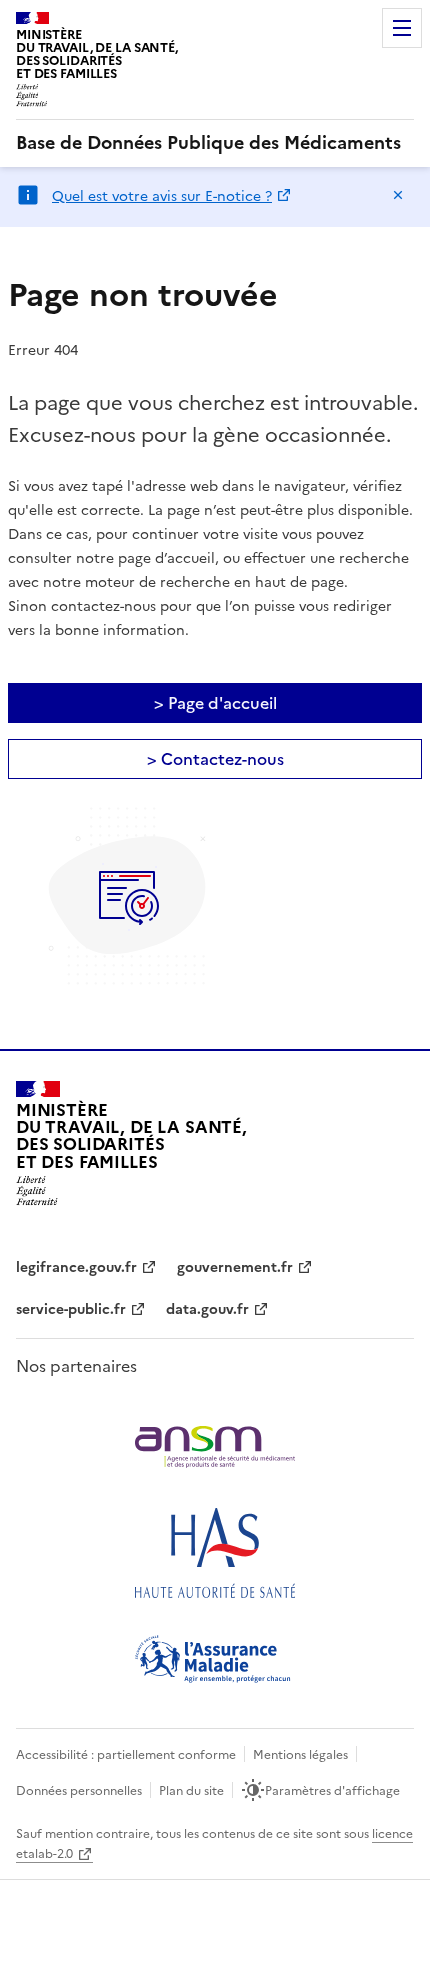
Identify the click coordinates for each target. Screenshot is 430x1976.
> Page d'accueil (215, 703)
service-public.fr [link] (71, 1309)
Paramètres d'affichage (332, 1791)
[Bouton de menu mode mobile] (402, 28)
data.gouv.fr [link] (207, 1309)
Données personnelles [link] (79, 1791)
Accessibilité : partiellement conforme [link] (126, 1755)
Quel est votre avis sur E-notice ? (162, 196)
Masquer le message (398, 195)
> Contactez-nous (215, 759)
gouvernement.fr (235, 1267)
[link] (208, 143)
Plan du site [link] (191, 1791)
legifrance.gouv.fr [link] (76, 1267)
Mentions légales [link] (300, 1755)
